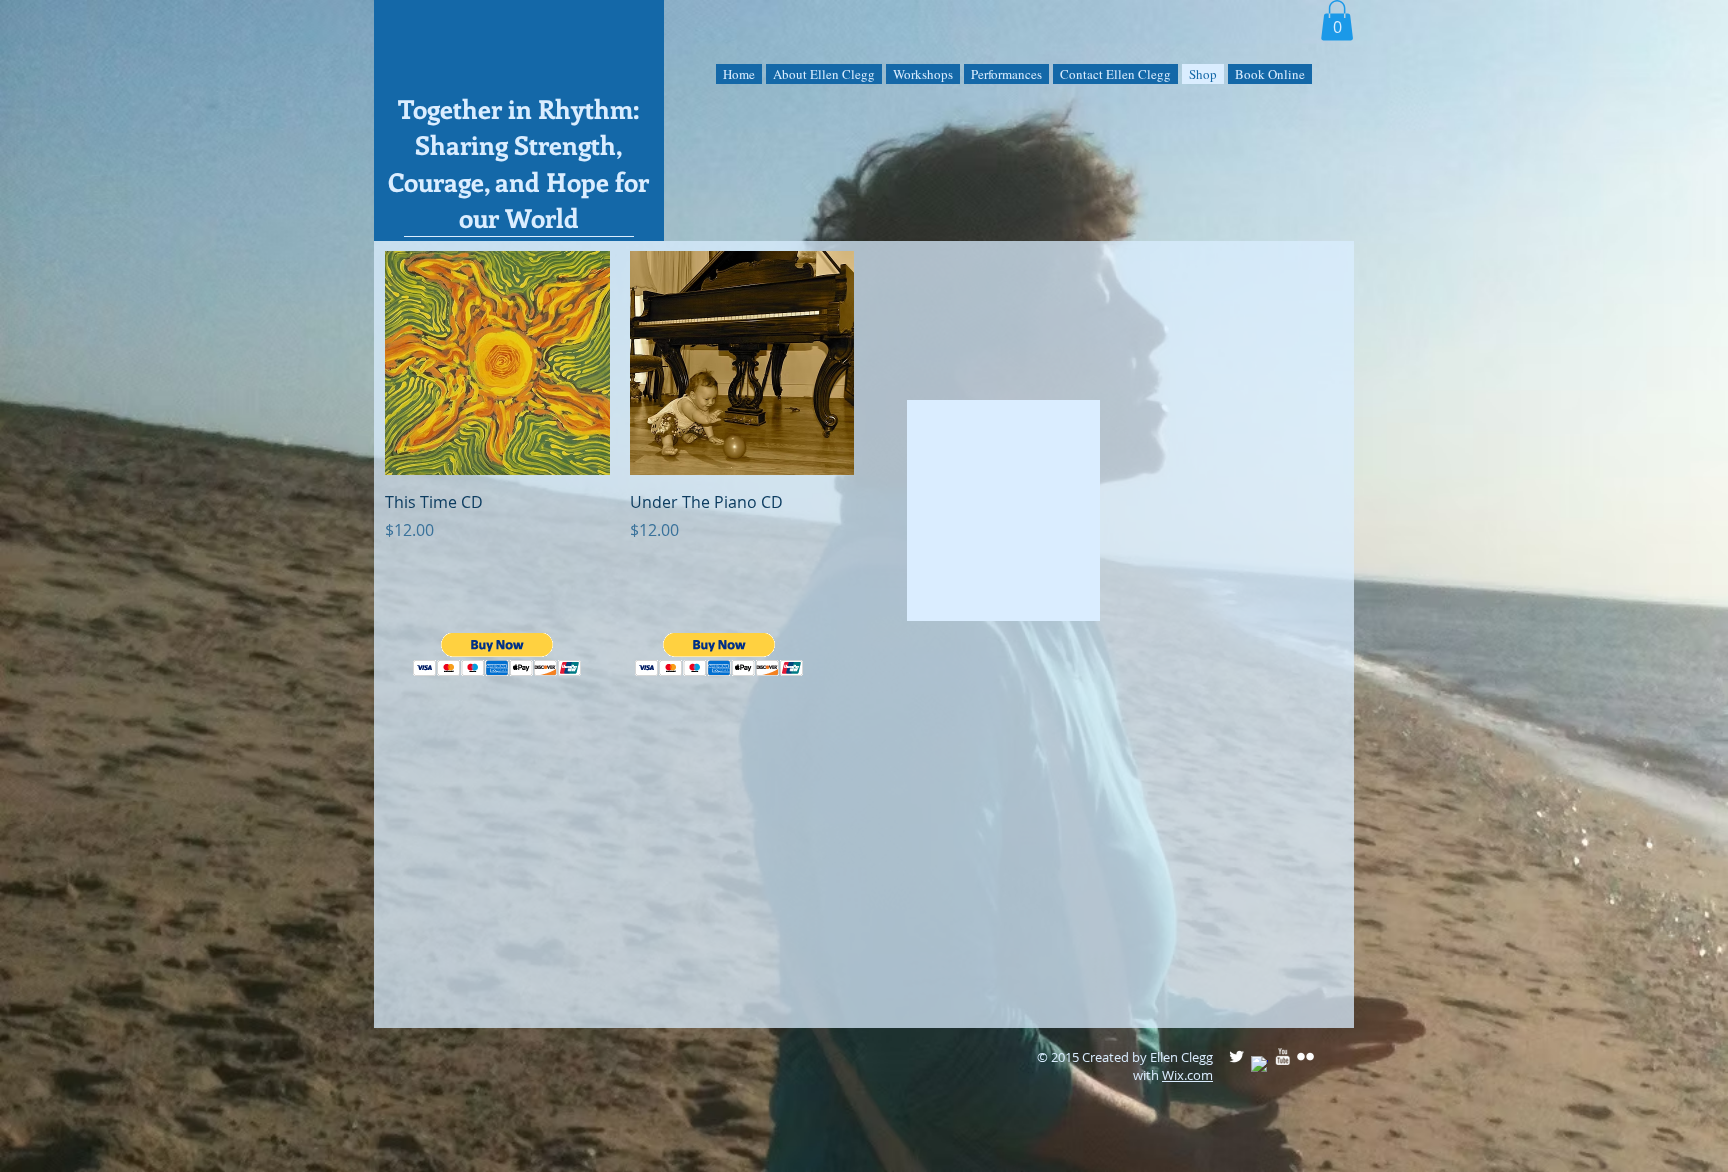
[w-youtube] (1282, 1056)
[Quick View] (497, 363)
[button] (1337, 20)
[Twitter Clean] (1236, 1056)
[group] (854, 1000)
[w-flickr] (1305, 1056)
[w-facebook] (1259, 1064)
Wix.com (1187, 1075)
